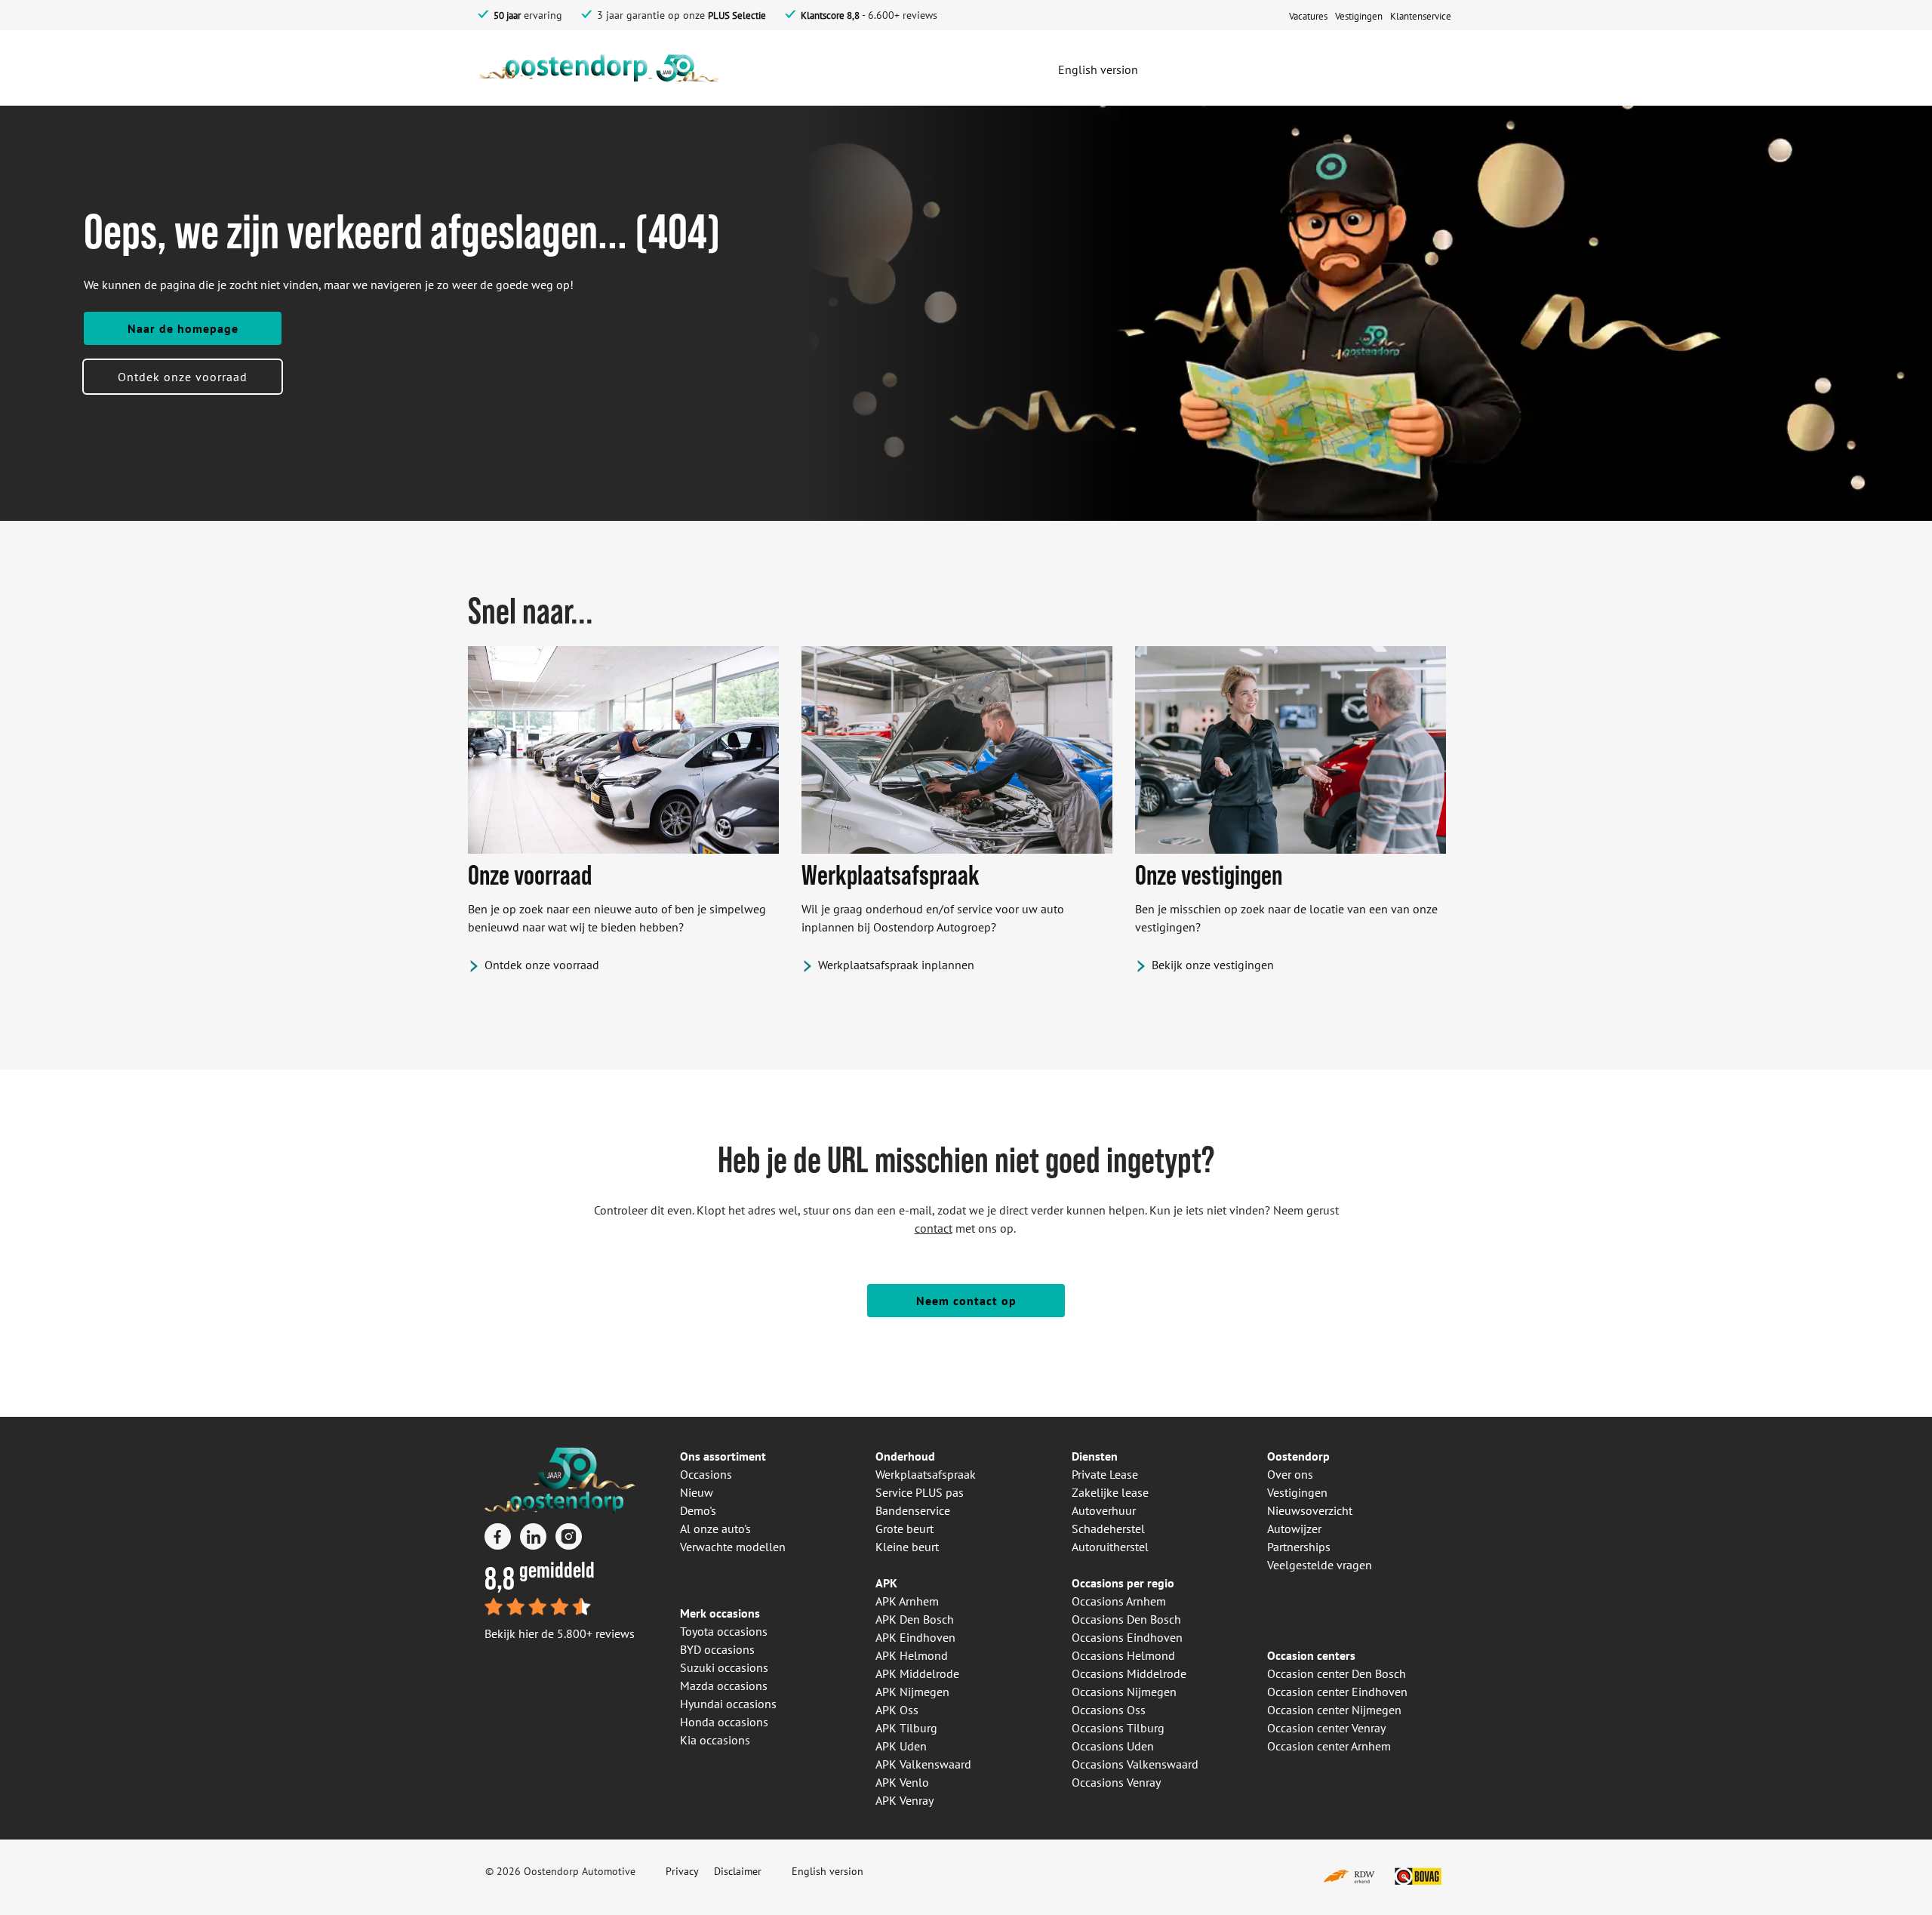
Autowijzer (1294, 1529)
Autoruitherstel (1110, 1547)
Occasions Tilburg (1118, 1728)
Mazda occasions (724, 1686)
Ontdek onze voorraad (183, 377)
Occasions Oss (1109, 1710)
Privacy (682, 1871)
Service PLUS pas (920, 1492)
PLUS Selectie (737, 15)
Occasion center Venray (1326, 1728)
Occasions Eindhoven (1127, 1637)
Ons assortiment (723, 1456)
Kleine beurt (907, 1547)
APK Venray (904, 1800)
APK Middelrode (917, 1673)
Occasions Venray (1116, 1782)
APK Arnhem (907, 1601)
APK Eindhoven (915, 1637)
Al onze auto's (715, 1529)
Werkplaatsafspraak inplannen (896, 965)
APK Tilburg (906, 1728)
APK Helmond (912, 1655)
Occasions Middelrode (1129, 1673)
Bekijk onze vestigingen (1213, 965)
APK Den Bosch (915, 1619)
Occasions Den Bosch (1126, 1619)
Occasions (706, 1474)
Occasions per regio (1123, 1583)
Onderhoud (905, 1456)
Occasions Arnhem (1119, 1601)
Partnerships (1299, 1547)
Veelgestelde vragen (1320, 1565)
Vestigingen (1297, 1492)
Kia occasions (715, 1740)
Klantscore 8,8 (830, 15)
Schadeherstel (1108, 1529)
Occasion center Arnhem (1329, 1746)
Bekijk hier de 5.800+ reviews (560, 1633)
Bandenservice (913, 1510)
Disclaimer (738, 1871)
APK (886, 1583)
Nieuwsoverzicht (1310, 1510)
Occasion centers (1311, 1655)
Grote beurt (904, 1529)
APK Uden (901, 1746)
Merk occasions (720, 1613)
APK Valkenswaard (923, 1764)
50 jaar (507, 15)
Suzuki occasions (724, 1667)
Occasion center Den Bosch (1337, 1673)
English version (828, 1871)
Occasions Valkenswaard (1135, 1764)
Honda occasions (724, 1722)
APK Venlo (902, 1782)
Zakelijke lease (1110, 1492)
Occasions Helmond (1123, 1655)
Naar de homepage (183, 328)
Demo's (698, 1510)
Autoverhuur (1104, 1510)
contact (934, 1228)
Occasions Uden (1113, 1746)
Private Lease (1105, 1474)
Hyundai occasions (728, 1704)
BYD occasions (717, 1649)
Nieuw (697, 1492)
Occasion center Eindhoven (1337, 1692)
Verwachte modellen (733, 1547)
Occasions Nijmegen (1124, 1692)
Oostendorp (1298, 1456)
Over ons (1290, 1474)
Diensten (1095, 1456)
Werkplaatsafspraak (926, 1474)
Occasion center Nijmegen (1334, 1710)
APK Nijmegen (912, 1692)
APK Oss (897, 1710)
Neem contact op (966, 1301)
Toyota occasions (724, 1631)
